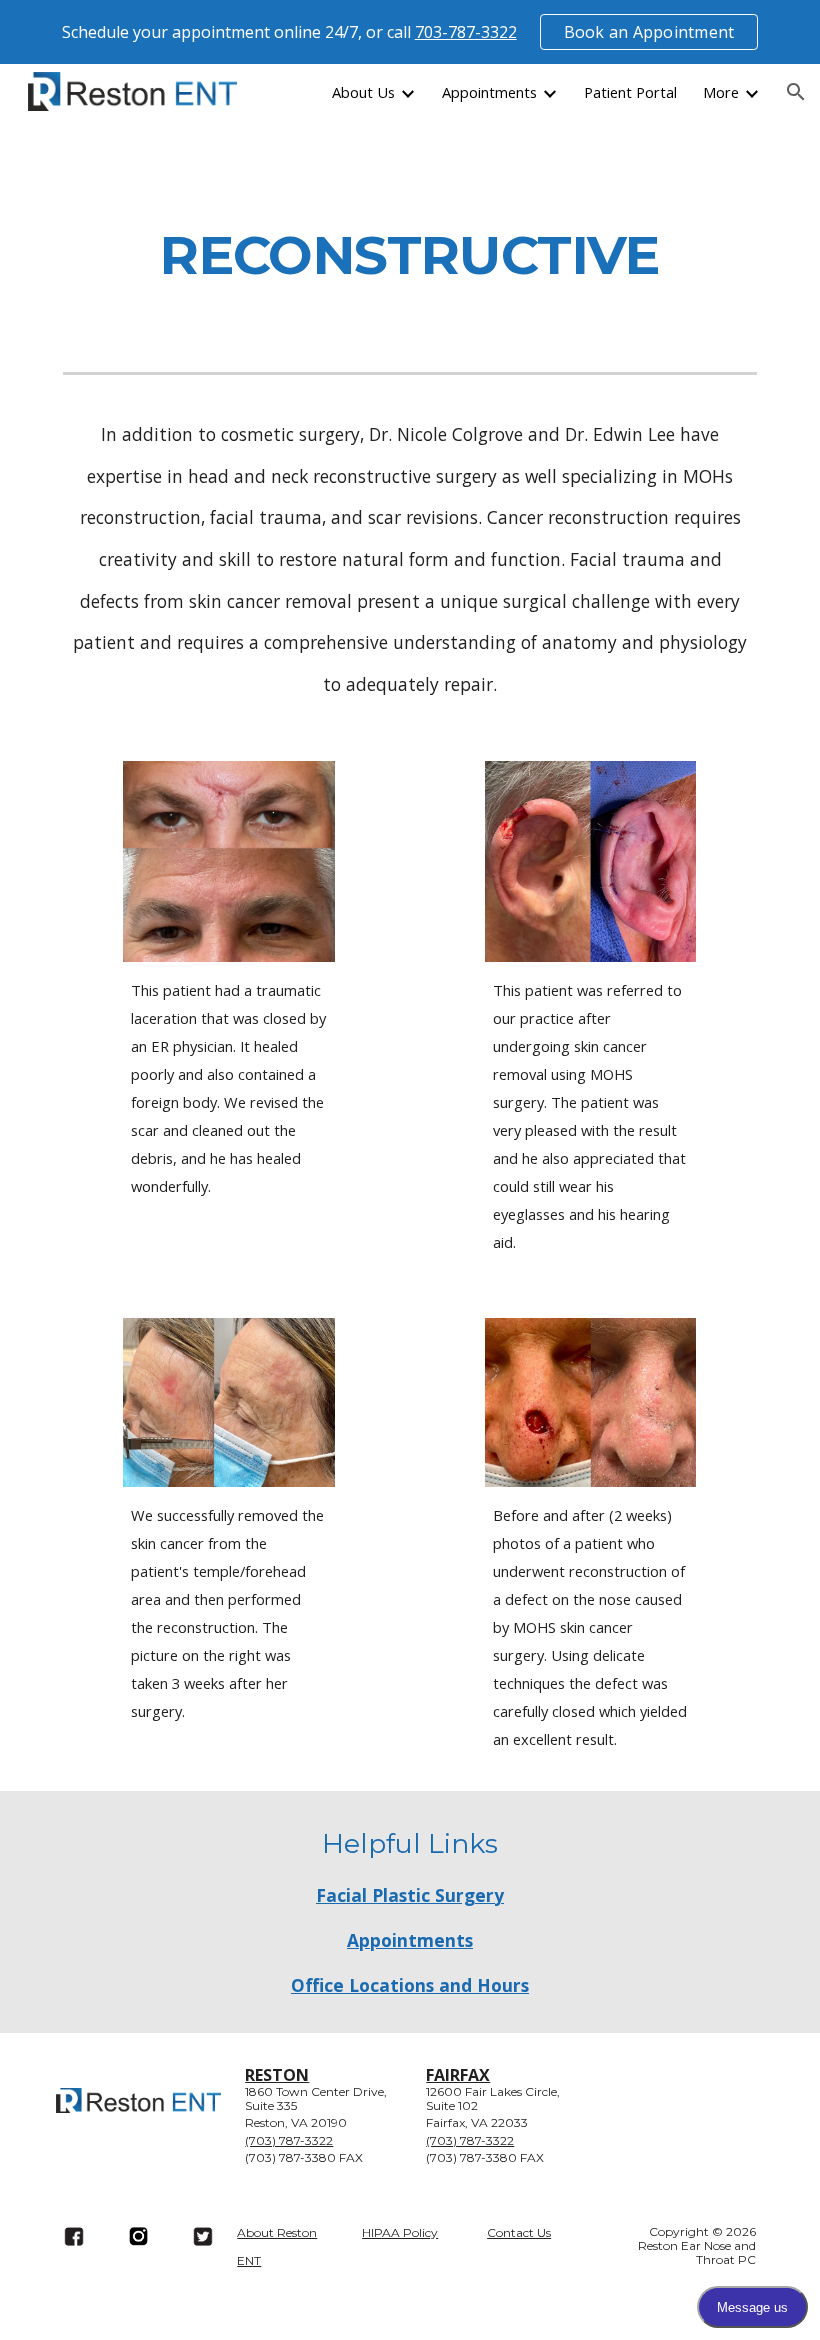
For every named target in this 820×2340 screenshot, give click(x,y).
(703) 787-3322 (289, 2140)
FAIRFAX (458, 2075)
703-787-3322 (466, 32)
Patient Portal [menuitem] (630, 92)
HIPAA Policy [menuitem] (400, 2232)
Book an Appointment (649, 32)
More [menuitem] (721, 92)
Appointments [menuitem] (489, 92)
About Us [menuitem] (363, 92)
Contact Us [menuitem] (519, 2232)
